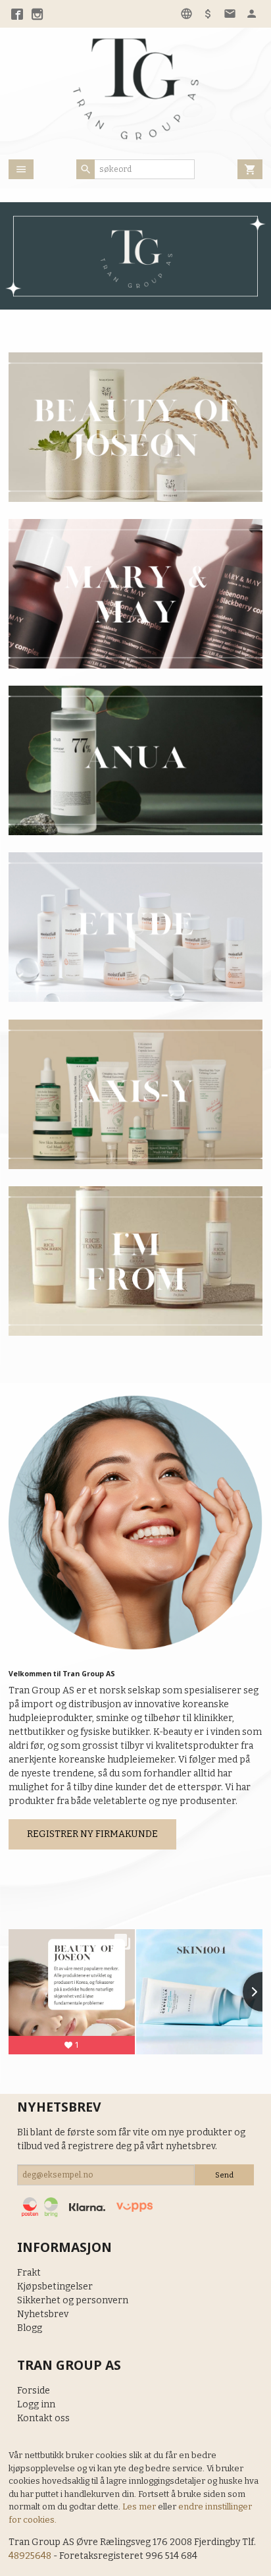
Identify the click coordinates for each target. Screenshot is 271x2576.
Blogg (30, 2328)
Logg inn (36, 2404)
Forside (34, 2391)
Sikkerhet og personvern (73, 2300)
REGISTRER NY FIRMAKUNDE (92, 1834)
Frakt (29, 2273)
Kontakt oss (43, 2418)
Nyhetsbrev (43, 2314)
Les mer (140, 2507)
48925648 (30, 2556)
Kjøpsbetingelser (55, 2287)
